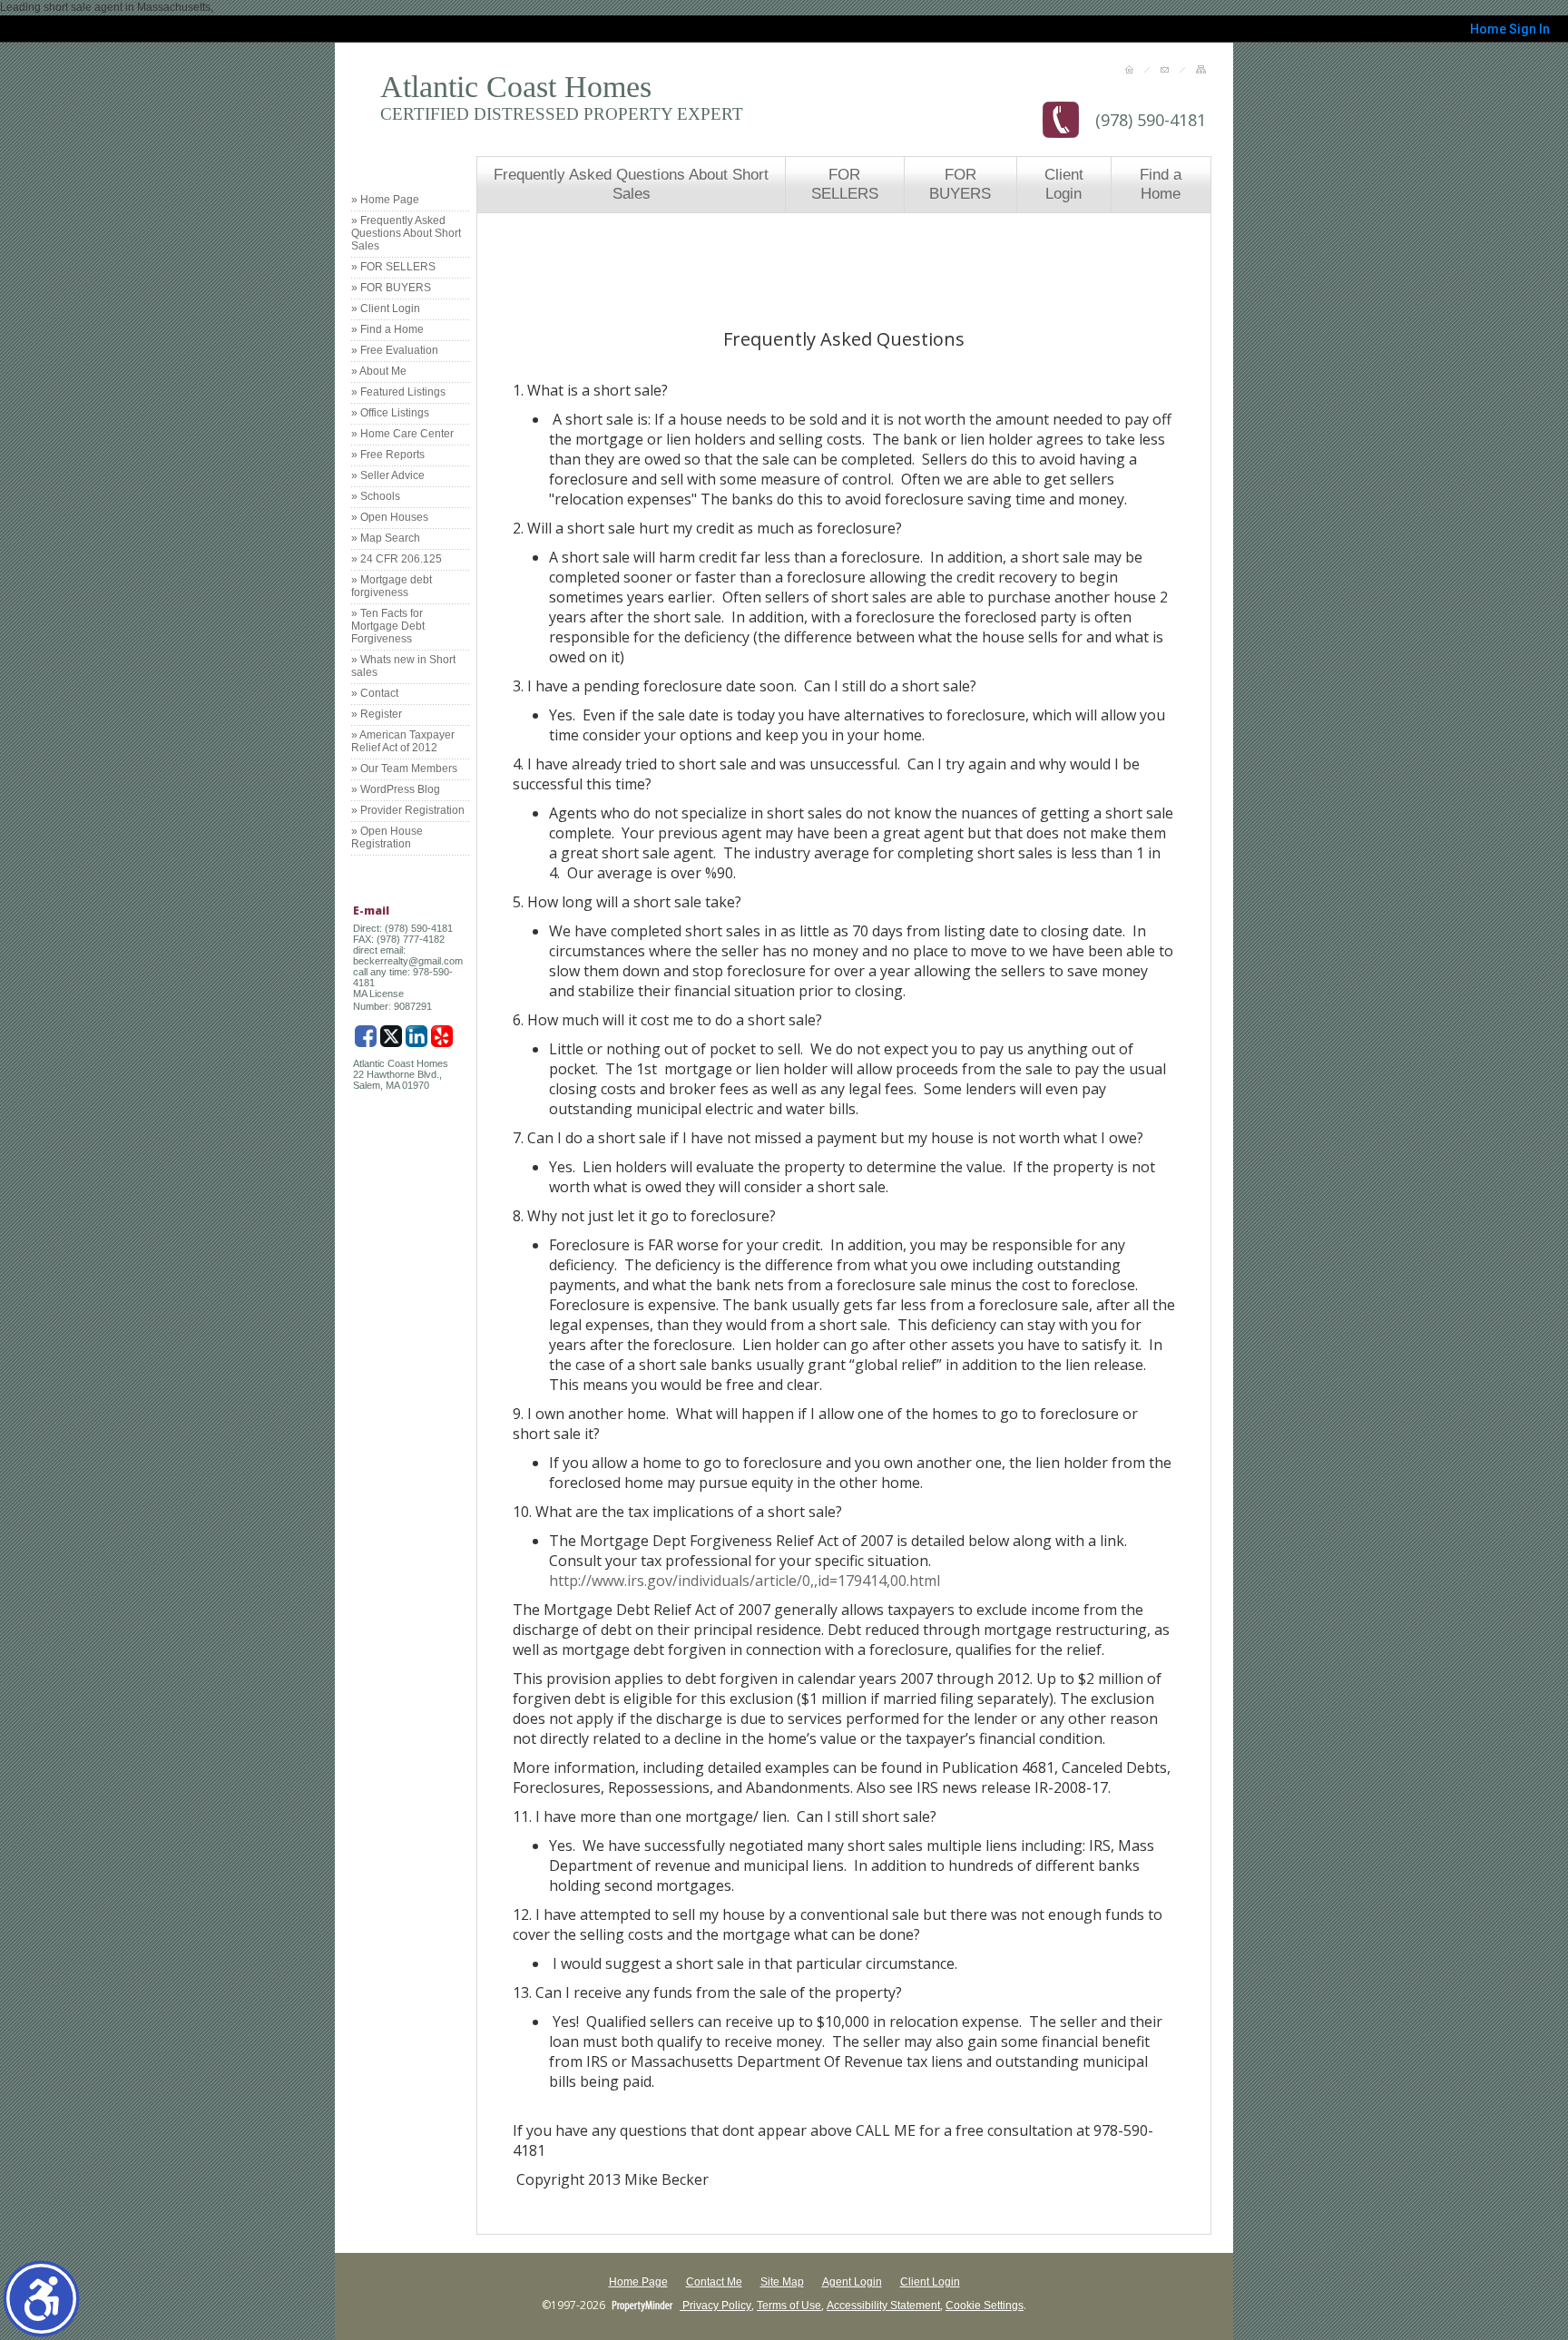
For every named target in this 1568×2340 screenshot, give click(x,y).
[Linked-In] (416, 1036)
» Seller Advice (388, 475)
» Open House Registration (387, 837)
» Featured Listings (398, 392)
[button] (41, 2299)
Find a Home (1161, 184)
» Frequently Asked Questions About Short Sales (406, 233)
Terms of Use (789, 2306)
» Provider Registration (408, 810)
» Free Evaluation (395, 350)
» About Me (379, 371)
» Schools (376, 496)
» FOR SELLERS (393, 267)
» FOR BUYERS (391, 288)
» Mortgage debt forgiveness (392, 586)
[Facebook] (366, 1036)
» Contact (375, 693)
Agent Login (852, 2282)
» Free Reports (388, 455)
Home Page (638, 2282)
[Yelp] (442, 1036)
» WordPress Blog (396, 789)
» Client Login (386, 308)
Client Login (1064, 184)
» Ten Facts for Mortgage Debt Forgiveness (388, 626)
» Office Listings (390, 413)
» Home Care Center (402, 434)
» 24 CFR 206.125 (397, 559)
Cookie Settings (985, 2306)
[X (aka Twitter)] (391, 1036)
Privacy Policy (715, 2306)
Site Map (782, 2282)
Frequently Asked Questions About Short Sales (631, 184)
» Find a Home (387, 329)
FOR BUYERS (960, 184)
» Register (377, 714)
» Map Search (386, 538)
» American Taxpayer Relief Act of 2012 (403, 741)
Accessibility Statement (883, 2306)
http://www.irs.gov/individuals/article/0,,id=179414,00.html (745, 1581)
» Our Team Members (404, 769)
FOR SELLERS (845, 184)
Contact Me (714, 2282)
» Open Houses (390, 517)
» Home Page (385, 200)
